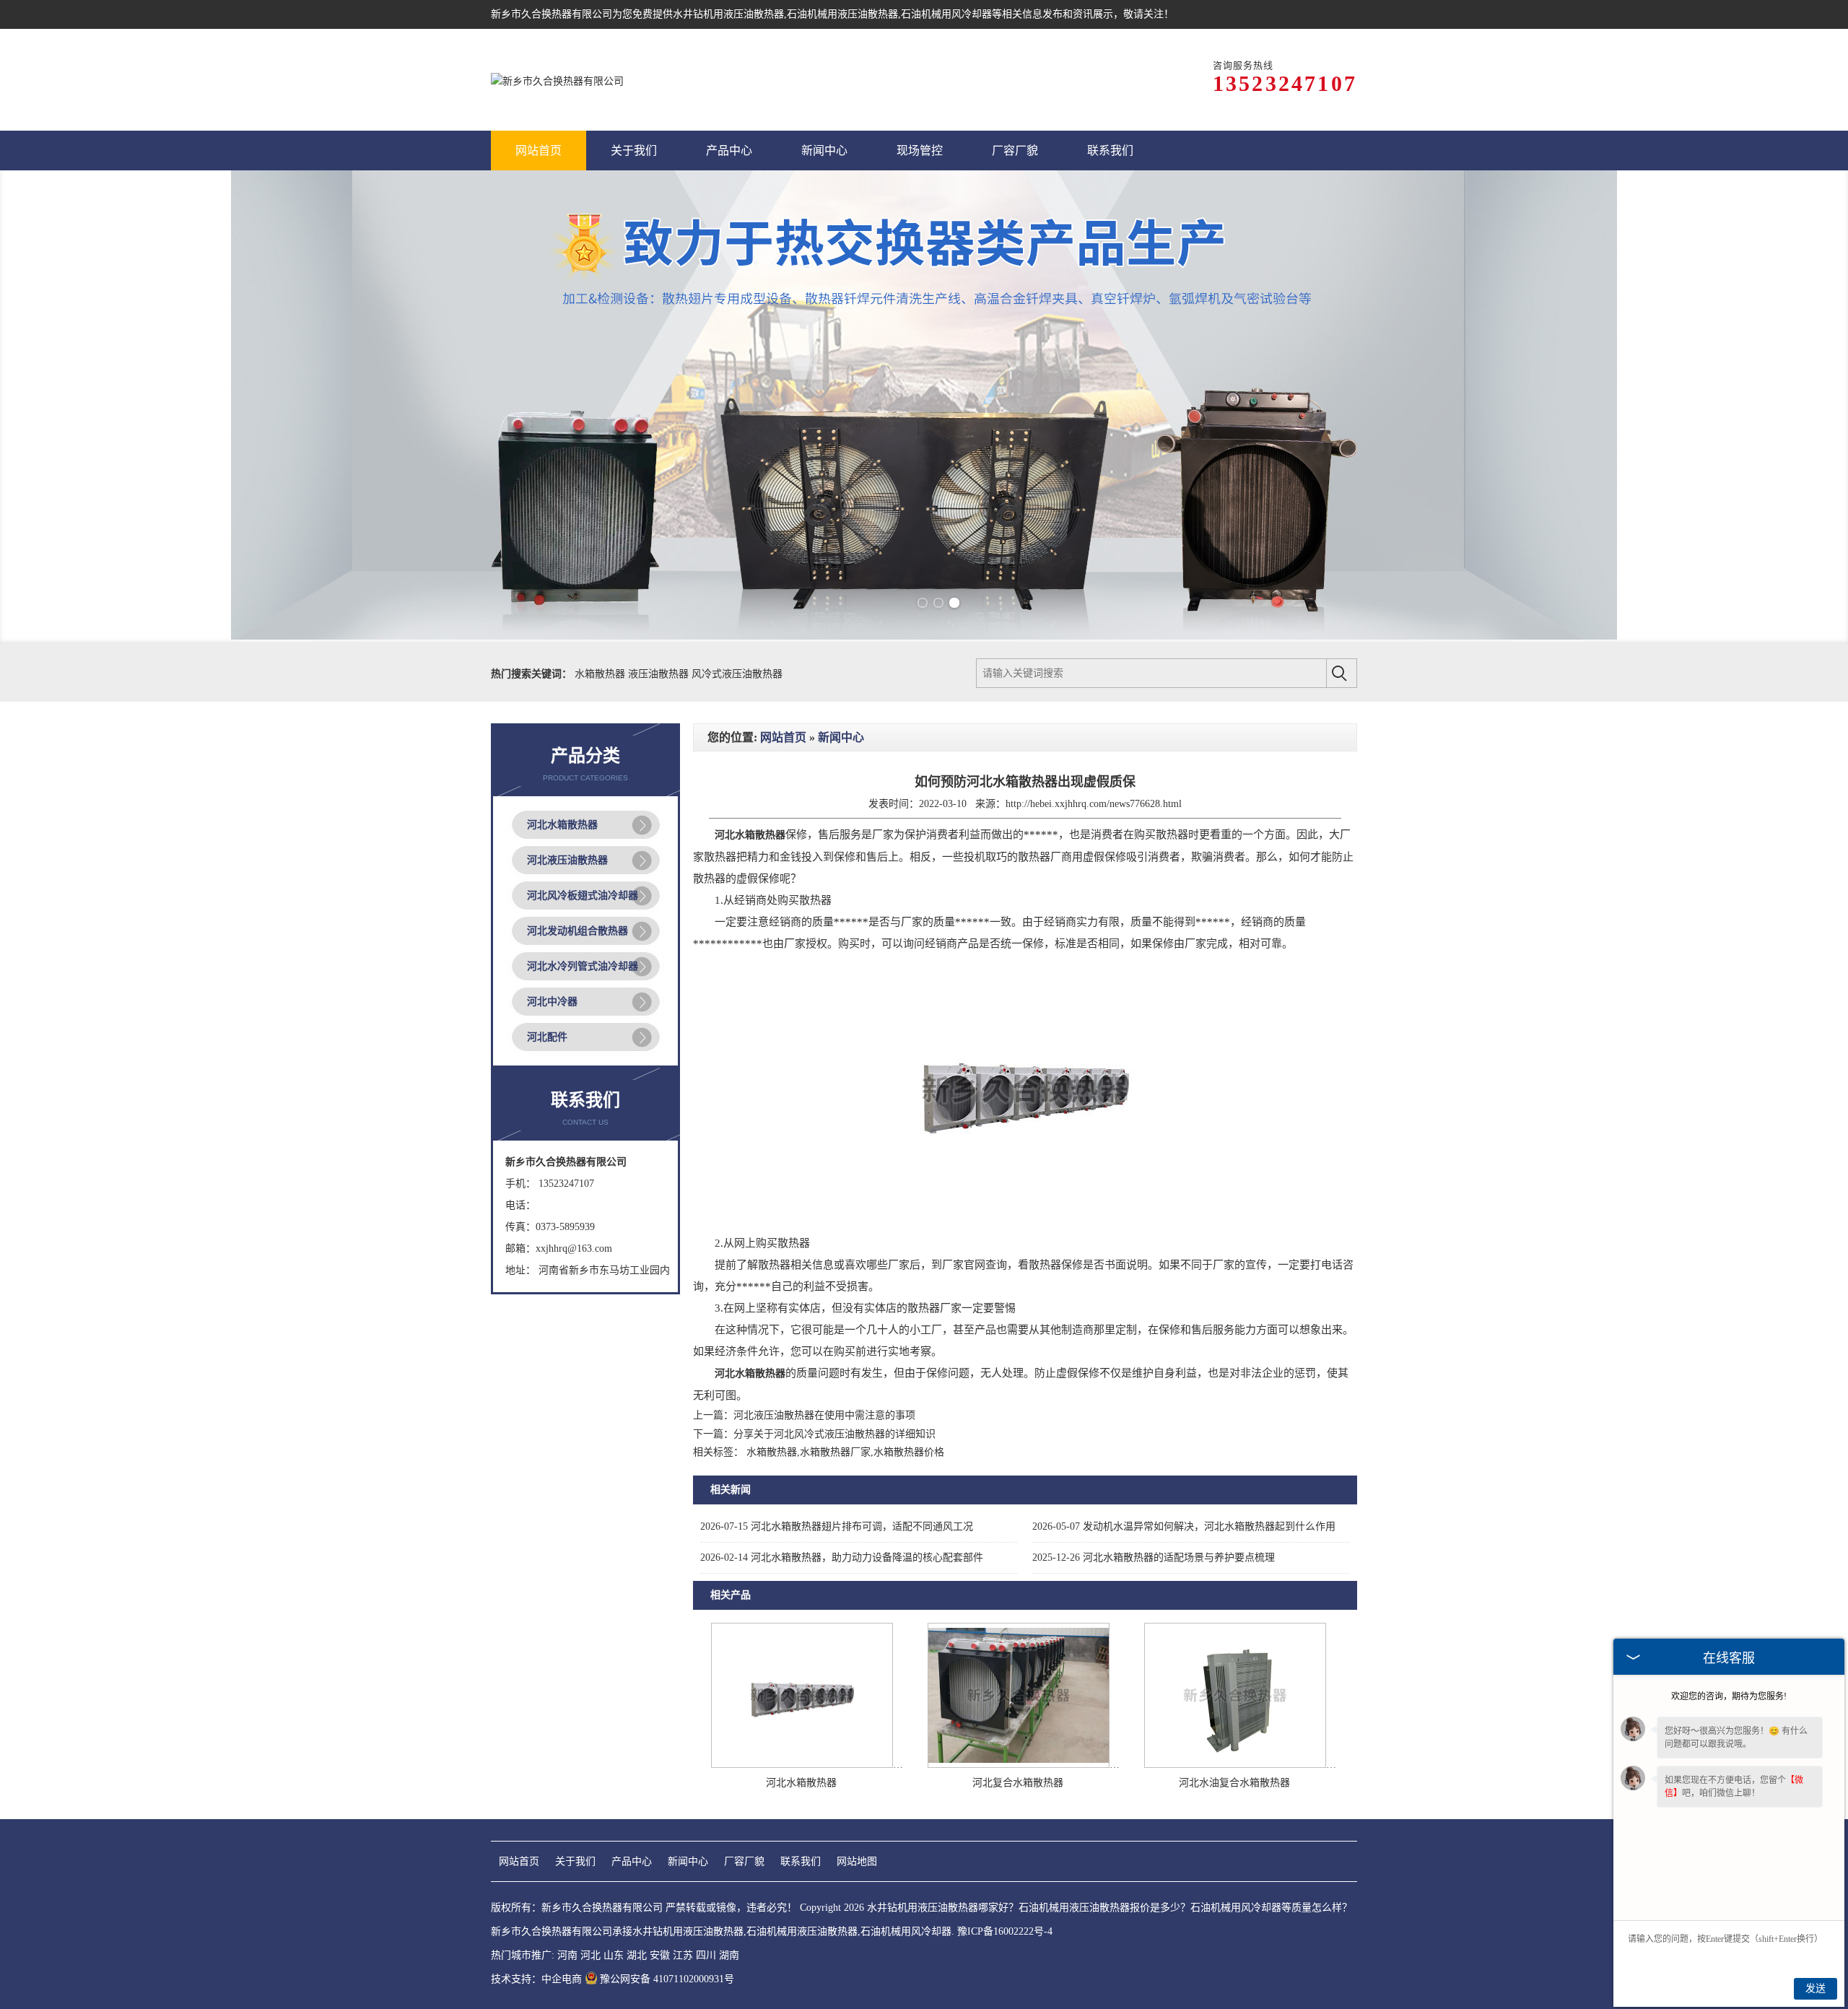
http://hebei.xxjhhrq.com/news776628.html (1094, 804)
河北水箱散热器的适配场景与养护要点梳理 (1154, 1557)
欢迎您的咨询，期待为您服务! (1729, 1696)
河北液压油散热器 (567, 860)
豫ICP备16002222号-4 (1005, 1931)
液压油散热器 (660, 674)
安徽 (660, 1955)
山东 (614, 1955)
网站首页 (783, 737)
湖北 (637, 1955)
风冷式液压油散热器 (737, 674)
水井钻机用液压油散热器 (728, 14)
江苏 (683, 1955)
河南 (567, 1955)
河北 (590, 1955)
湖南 (729, 1955)
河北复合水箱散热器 (1018, 1783)
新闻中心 (841, 737)
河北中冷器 (552, 1002)
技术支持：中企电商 (536, 1979)
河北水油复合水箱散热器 (1234, 1783)
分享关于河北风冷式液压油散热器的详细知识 (834, 1434)
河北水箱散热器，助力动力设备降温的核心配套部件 (842, 1557)
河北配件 (547, 1037)
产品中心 (632, 1861)
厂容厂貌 (744, 1861)
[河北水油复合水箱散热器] (1235, 1765)
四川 (706, 1955)
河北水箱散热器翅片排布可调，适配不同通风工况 (837, 1526)
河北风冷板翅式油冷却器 (583, 895)
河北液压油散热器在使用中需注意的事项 (824, 1415)
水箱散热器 (601, 674)
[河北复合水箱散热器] (1019, 1765)
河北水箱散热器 (562, 825)
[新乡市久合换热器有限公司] (557, 80)
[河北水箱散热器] (802, 1765)
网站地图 (857, 1861)
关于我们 (575, 1861)
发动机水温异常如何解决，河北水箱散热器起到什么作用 (1184, 1526)
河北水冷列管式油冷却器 (583, 966)
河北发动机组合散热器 (577, 931)
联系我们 (801, 1861)
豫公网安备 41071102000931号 (667, 1979)
